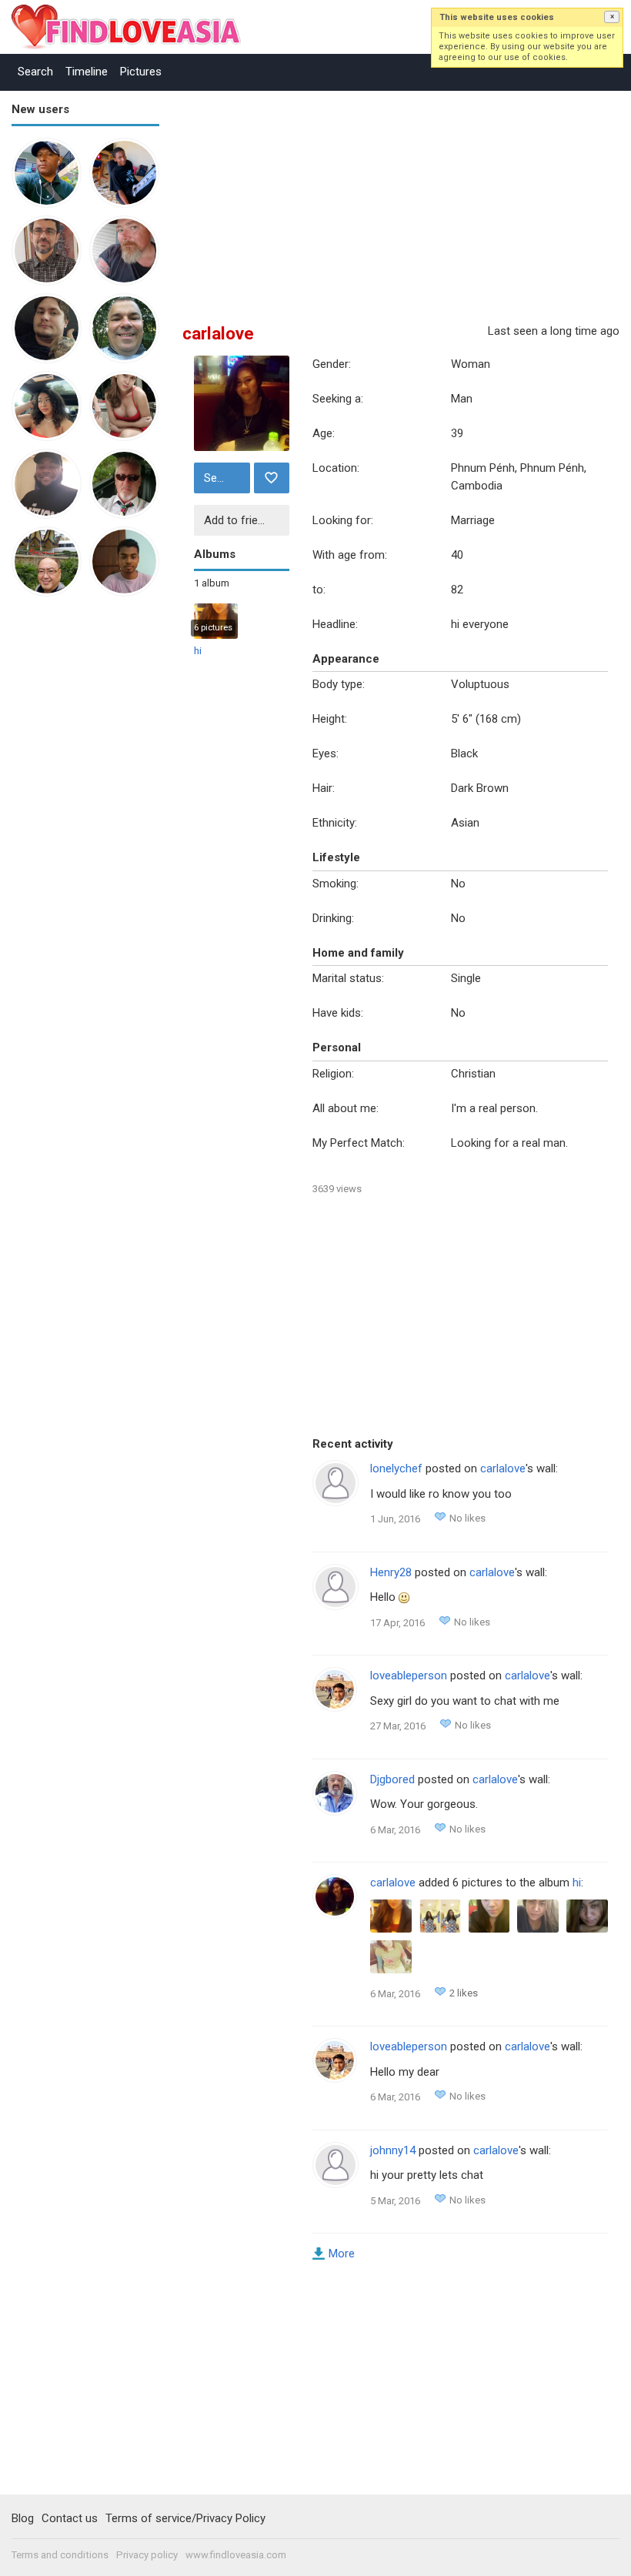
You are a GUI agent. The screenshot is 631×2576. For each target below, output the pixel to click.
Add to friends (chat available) (245, 520)
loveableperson (409, 1676)
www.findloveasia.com (236, 2555)
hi (198, 651)
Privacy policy (147, 2555)
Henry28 (391, 1572)
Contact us (70, 2518)
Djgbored (392, 1779)
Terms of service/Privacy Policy (185, 2518)
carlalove (503, 1468)
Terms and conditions (60, 2555)
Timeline (87, 72)
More (342, 2254)
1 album (212, 583)
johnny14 (393, 2150)
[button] (612, 17)
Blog (23, 2518)
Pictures (141, 72)
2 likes (464, 1993)
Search (35, 72)
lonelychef (396, 1468)
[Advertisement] (73, 847)
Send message (225, 478)
